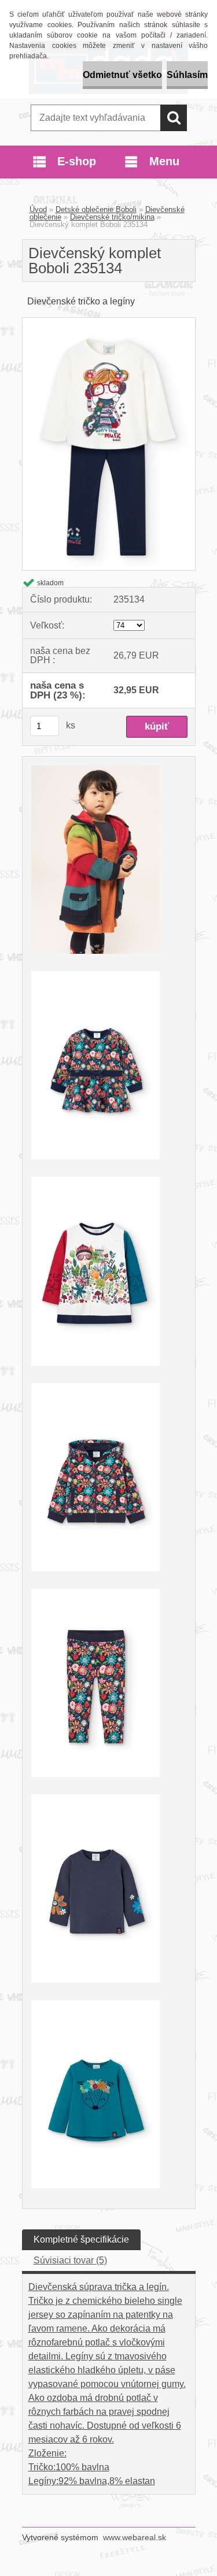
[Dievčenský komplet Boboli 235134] (109, 322)
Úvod (38, 209)
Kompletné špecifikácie (81, 2239)
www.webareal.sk (135, 2537)
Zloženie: (47, 2453)
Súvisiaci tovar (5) (70, 2260)
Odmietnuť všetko (122, 75)
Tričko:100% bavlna (69, 2467)
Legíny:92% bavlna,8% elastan (92, 2481)
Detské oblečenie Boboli (96, 209)
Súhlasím (187, 75)
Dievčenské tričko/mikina (112, 217)
